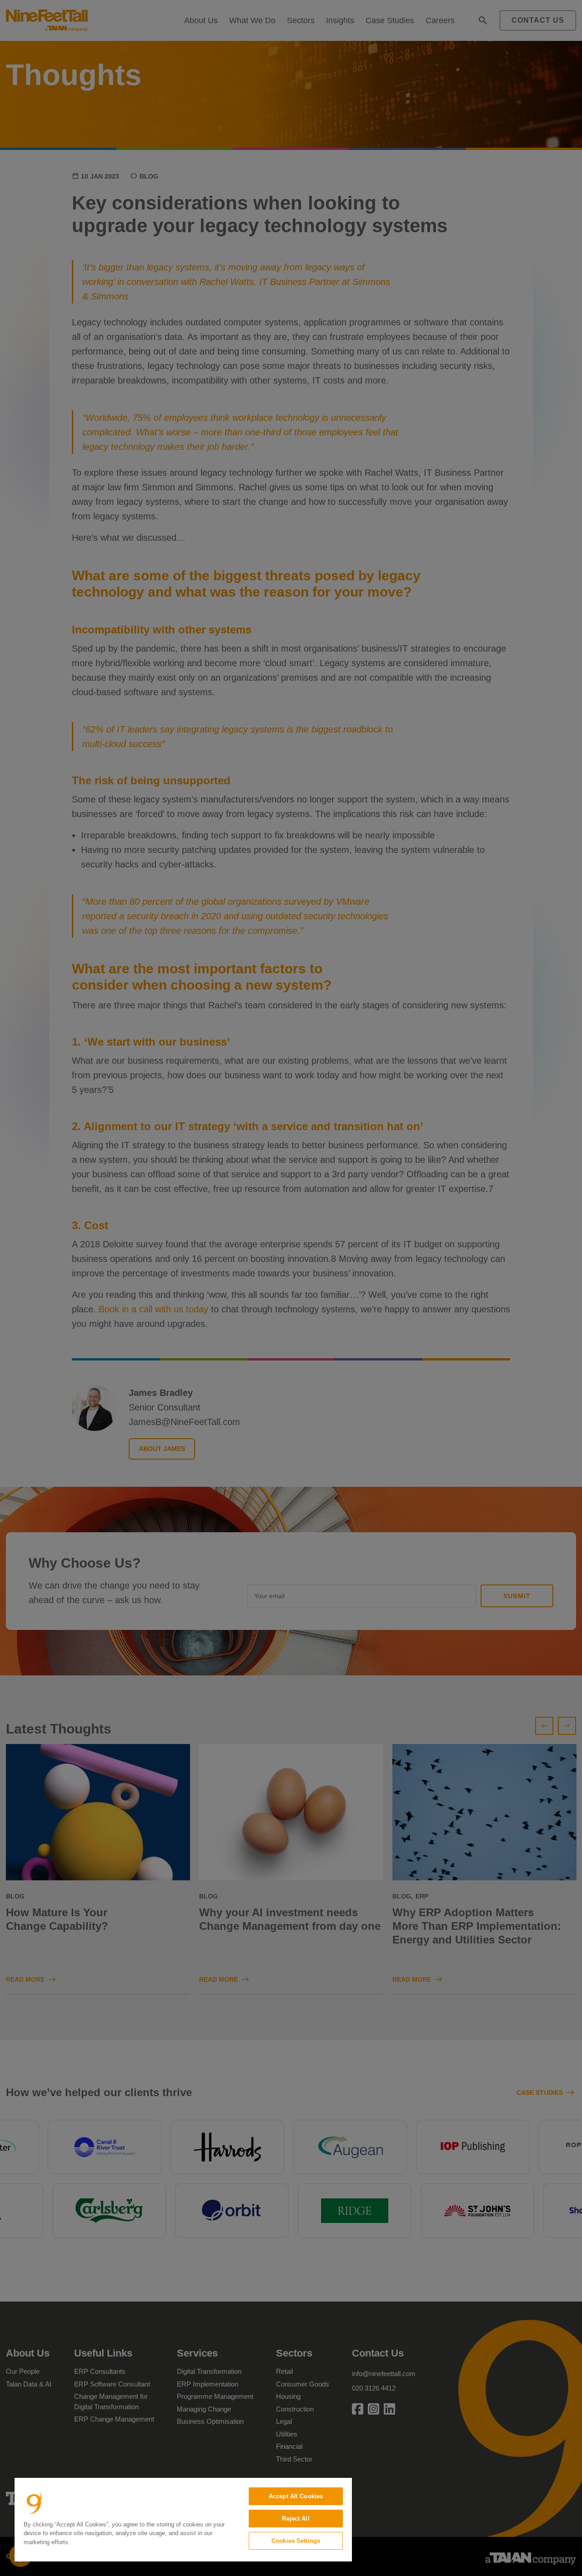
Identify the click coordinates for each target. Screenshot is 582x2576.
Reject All (296, 2519)
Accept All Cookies (296, 2496)
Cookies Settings (296, 2541)
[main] (183, 2520)
